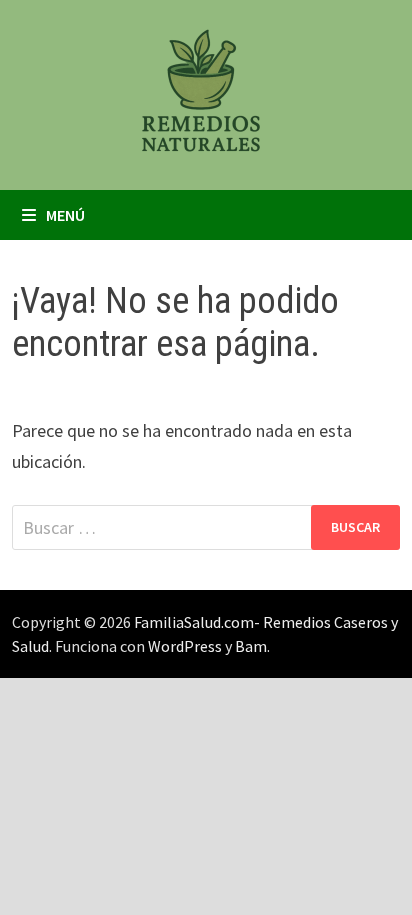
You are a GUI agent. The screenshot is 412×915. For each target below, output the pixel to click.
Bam (251, 646)
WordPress (185, 646)
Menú (65, 215)
